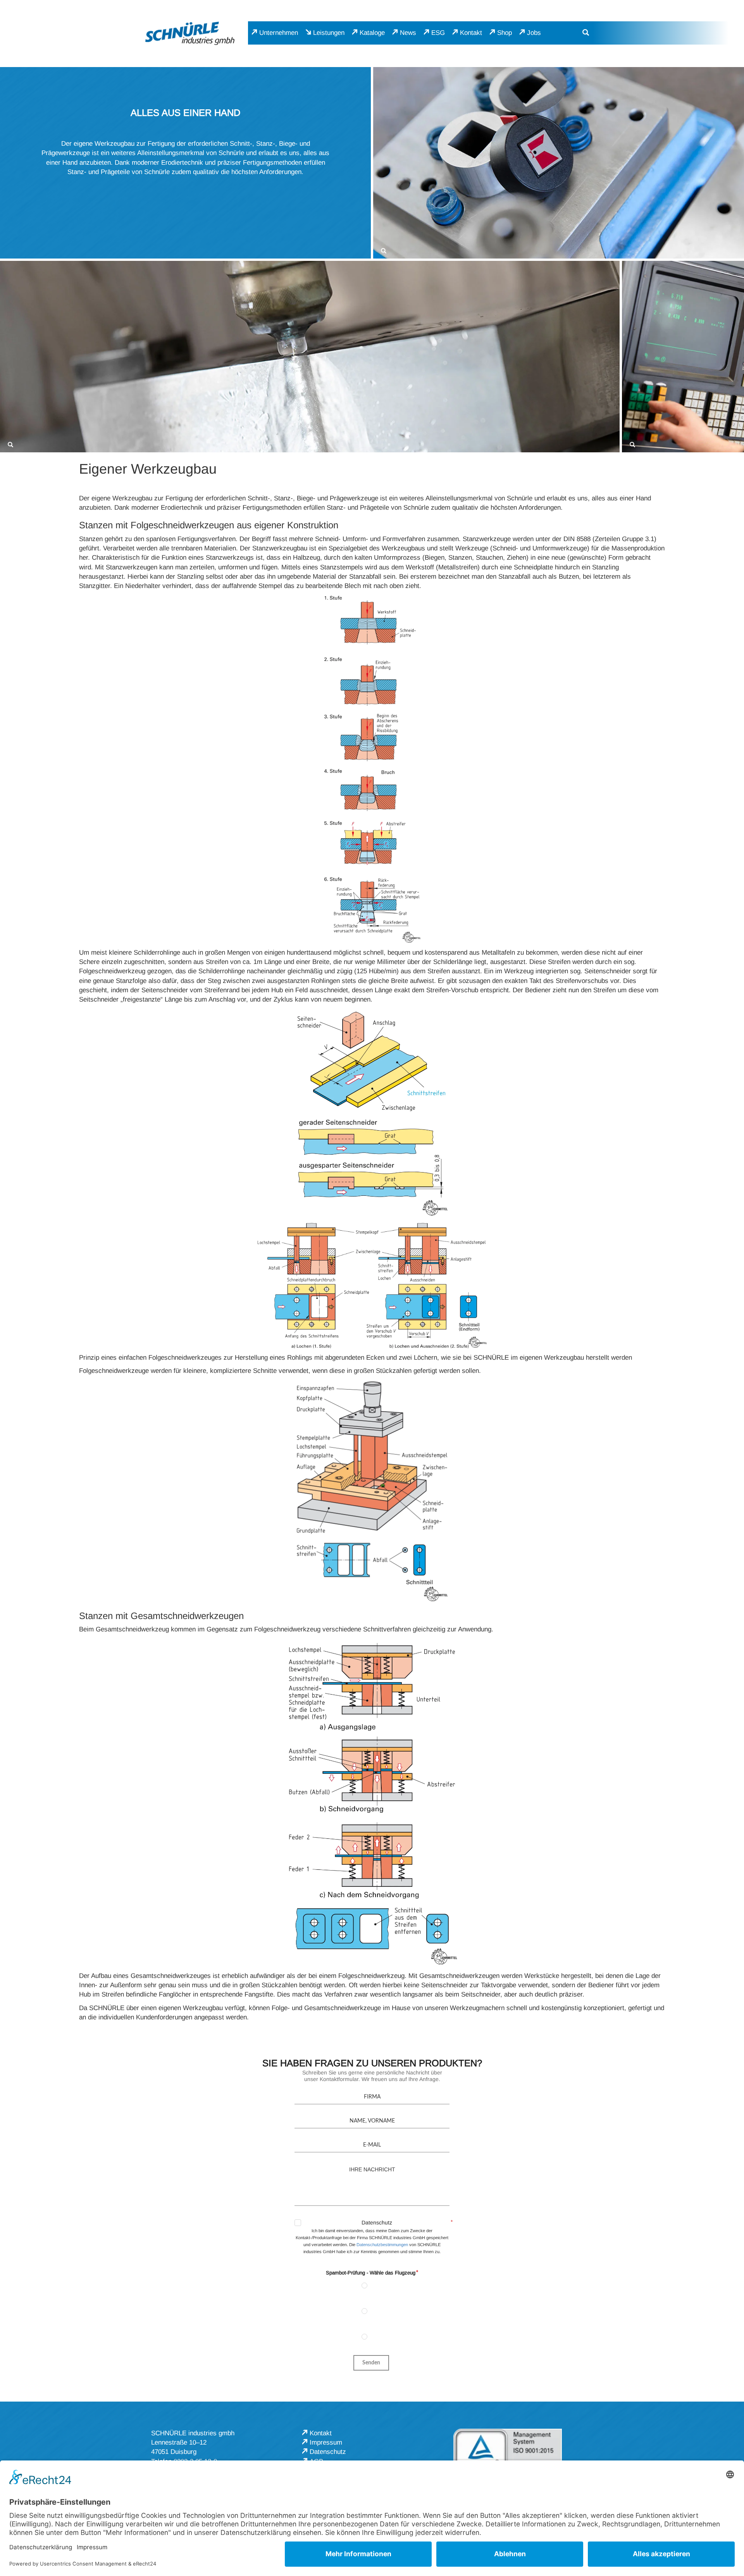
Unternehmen (279, 33)
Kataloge (372, 33)
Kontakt (471, 33)
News (408, 33)
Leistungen (329, 33)
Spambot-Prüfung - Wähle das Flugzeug (371, 2273)
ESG (438, 33)
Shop (505, 33)
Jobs (534, 33)
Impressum (326, 2442)
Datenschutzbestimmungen (382, 2245)
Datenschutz (377, 2223)
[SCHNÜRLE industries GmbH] (190, 33)
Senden (371, 2363)
